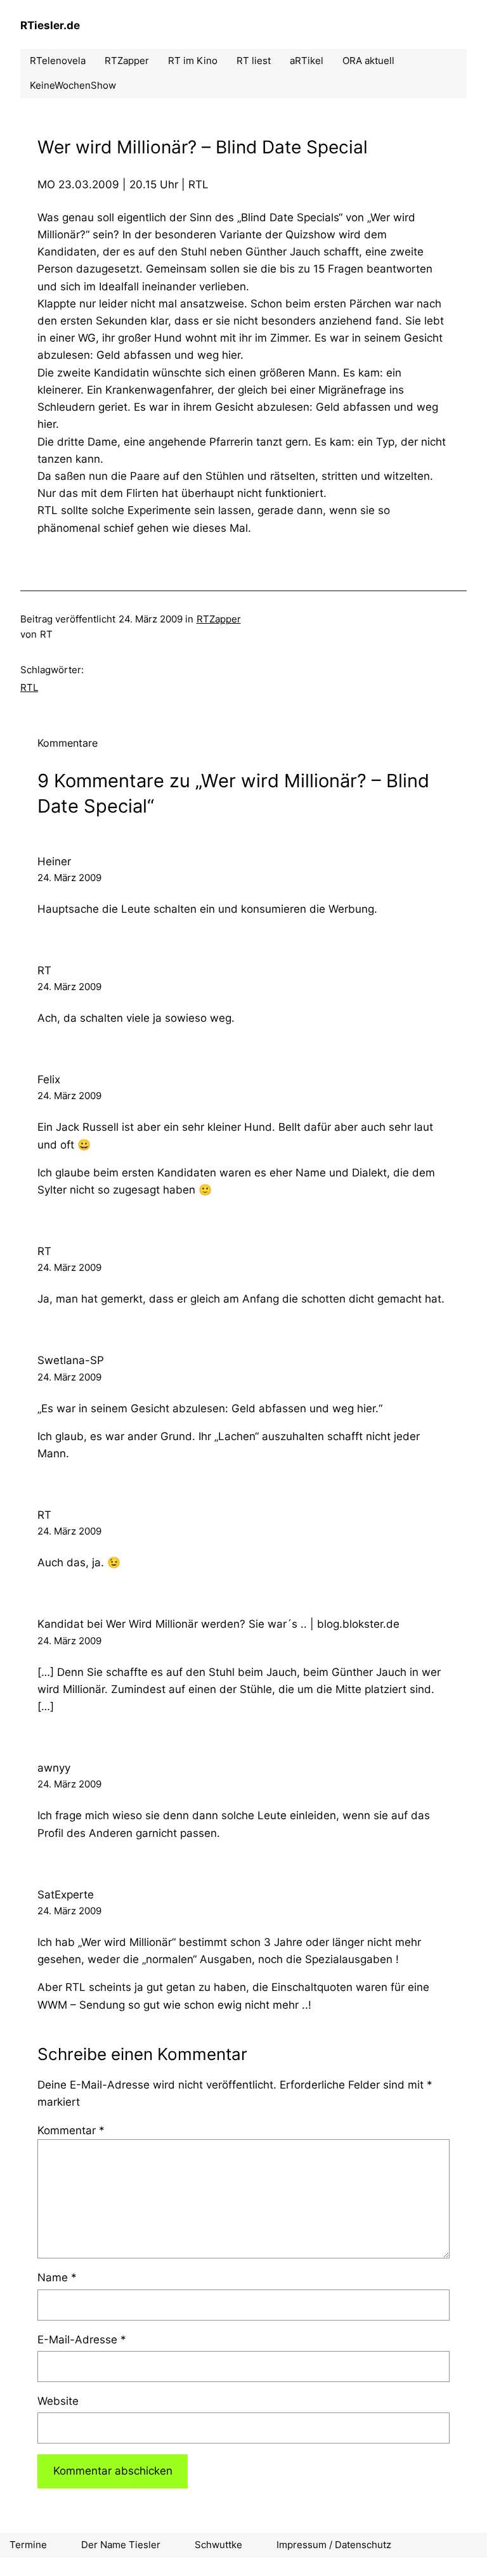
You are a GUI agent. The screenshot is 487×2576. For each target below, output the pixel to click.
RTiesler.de (50, 25)
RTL (29, 687)
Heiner (54, 861)
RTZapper (219, 619)
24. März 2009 (69, 878)
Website (58, 2401)
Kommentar (71, 2130)
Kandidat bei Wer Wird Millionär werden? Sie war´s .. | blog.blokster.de (218, 1624)
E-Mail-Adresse (82, 2340)
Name (57, 2277)
